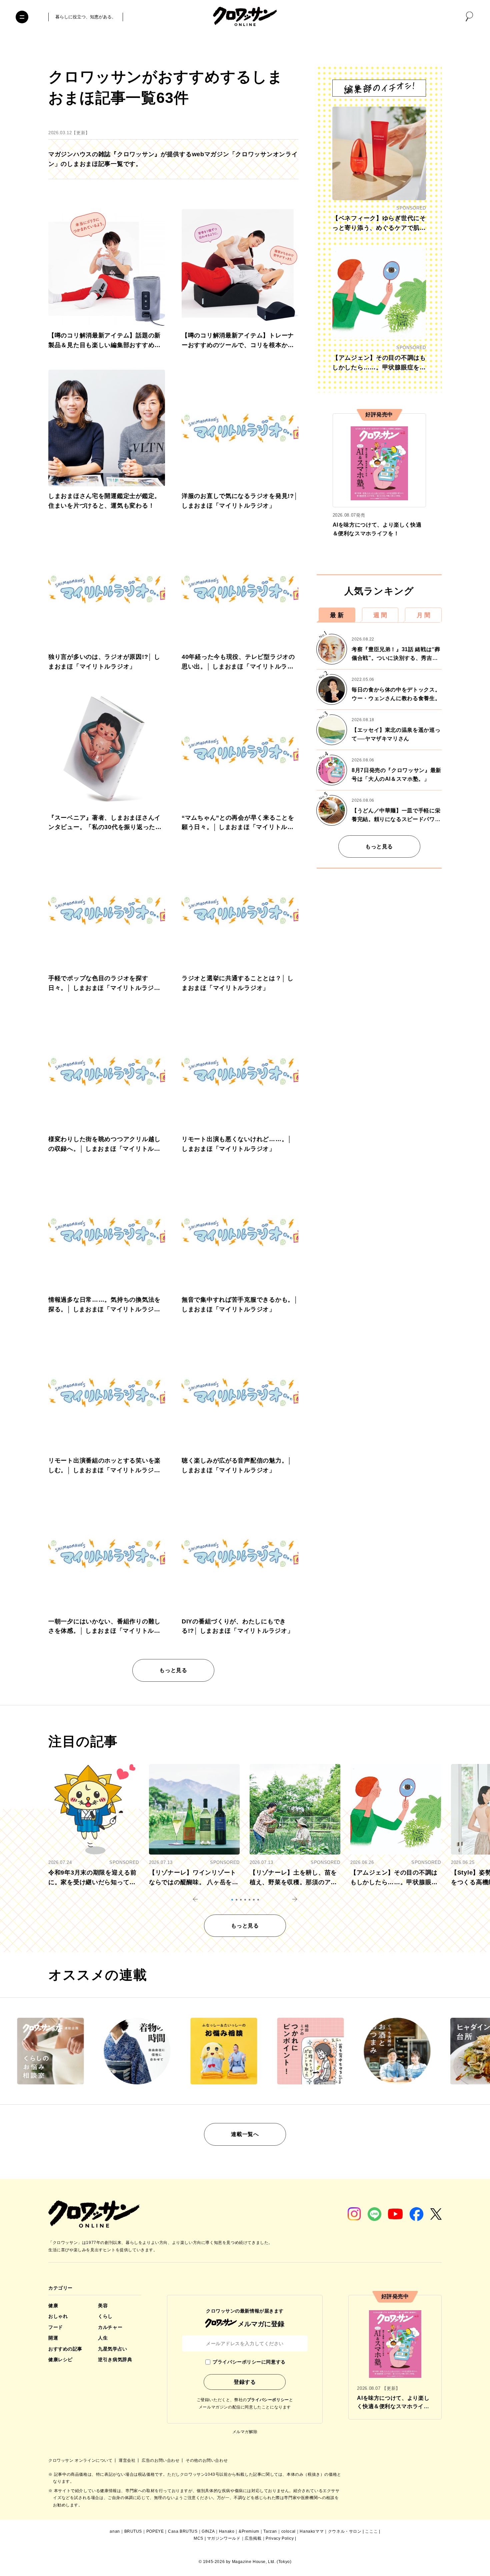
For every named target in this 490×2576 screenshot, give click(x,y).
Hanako (227, 2531)
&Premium (249, 2531)
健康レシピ (60, 2360)
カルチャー (110, 2327)
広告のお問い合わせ (161, 2460)
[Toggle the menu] (22, 17)
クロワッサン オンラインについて (81, 2460)
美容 (103, 2306)
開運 (53, 2338)
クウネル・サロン (345, 2531)
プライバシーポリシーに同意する (249, 2362)
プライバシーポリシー (268, 2400)
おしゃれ (58, 2316)
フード (56, 2327)
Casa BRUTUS (183, 2531)
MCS (198, 2538)
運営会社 (128, 2460)
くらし (105, 2316)
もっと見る (173, 1670)
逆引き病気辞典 (115, 2360)
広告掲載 (253, 2538)
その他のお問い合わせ (207, 2460)
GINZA (208, 2531)
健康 (53, 2306)
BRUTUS (133, 2531)
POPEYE (155, 2531)
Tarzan (270, 2531)
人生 (103, 2338)
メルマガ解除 (245, 2432)
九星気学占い (112, 2349)
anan (115, 2531)
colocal (288, 2531)
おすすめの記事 (65, 2349)
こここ (371, 2531)
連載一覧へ (245, 2134)
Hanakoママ (312, 2531)
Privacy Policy (280, 2538)
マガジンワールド (224, 2538)
